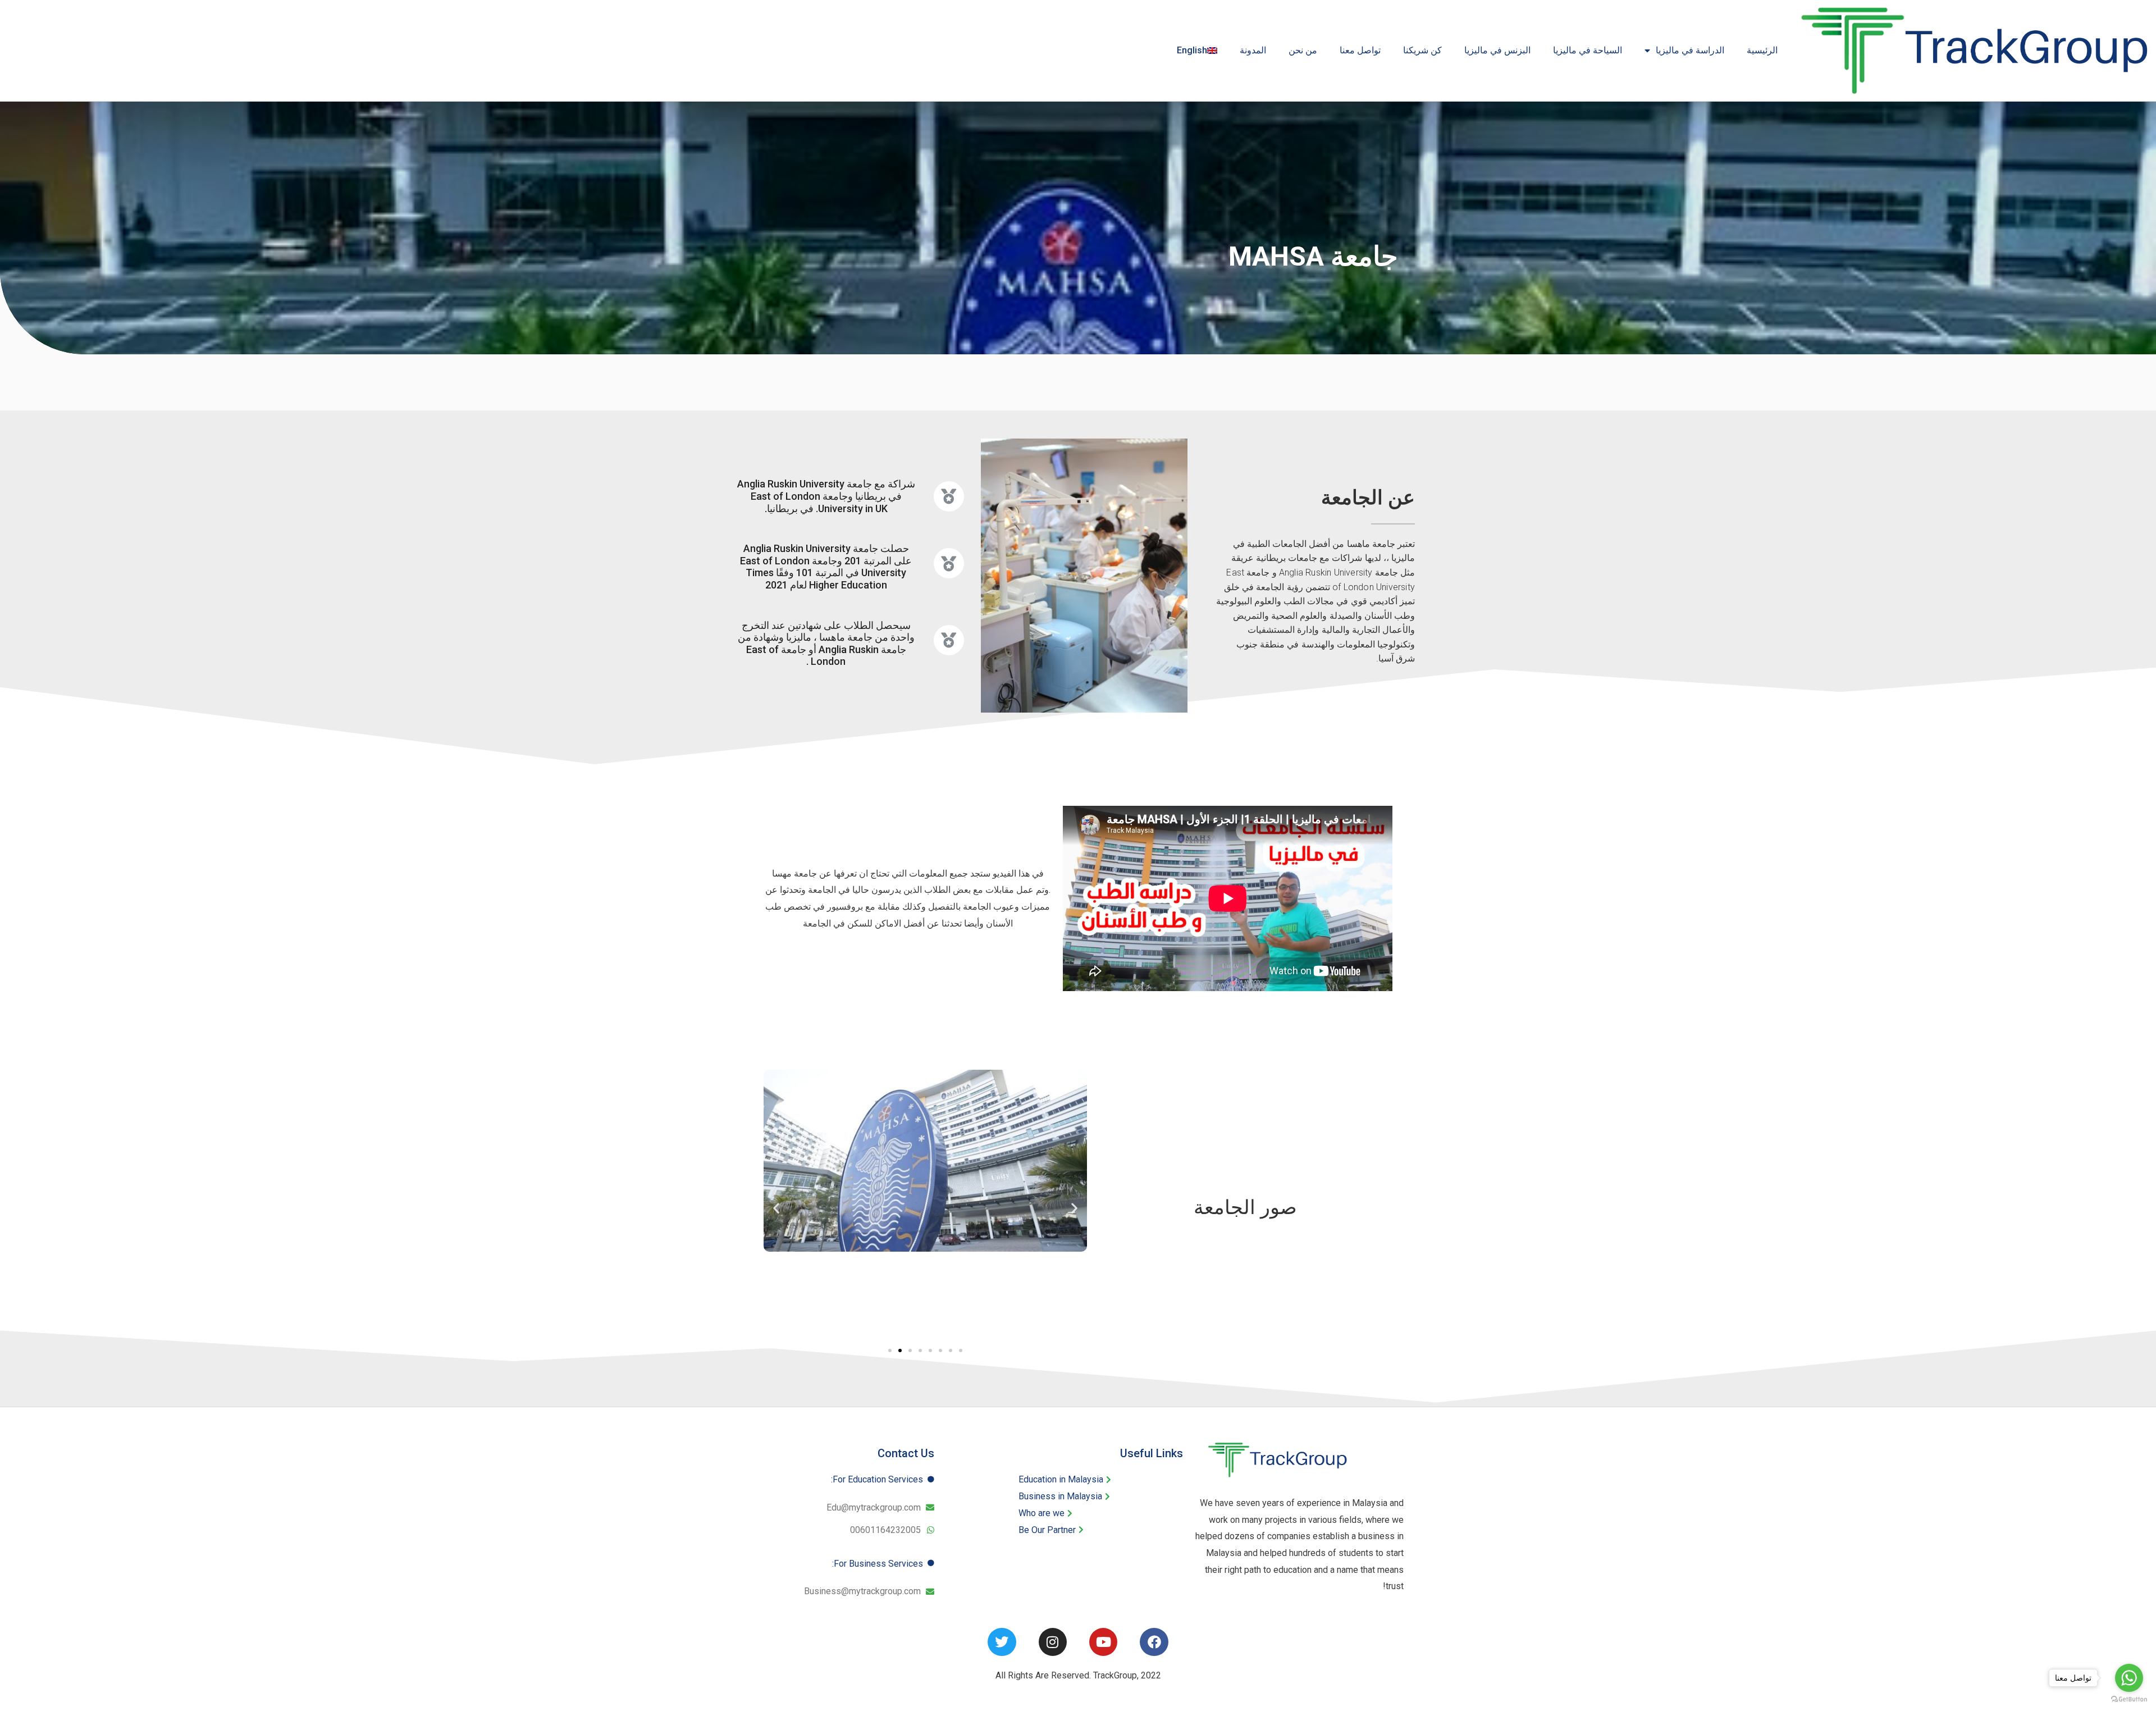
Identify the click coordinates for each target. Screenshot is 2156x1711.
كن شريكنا (1422, 50)
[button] (776, 1208)
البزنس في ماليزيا (1497, 50)
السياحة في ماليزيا (1588, 50)
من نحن (1303, 50)
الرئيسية (1762, 50)
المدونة (1253, 50)
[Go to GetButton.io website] (2129, 1699)
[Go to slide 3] (910, 1350)
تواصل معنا (1360, 50)
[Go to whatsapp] (2129, 1678)
